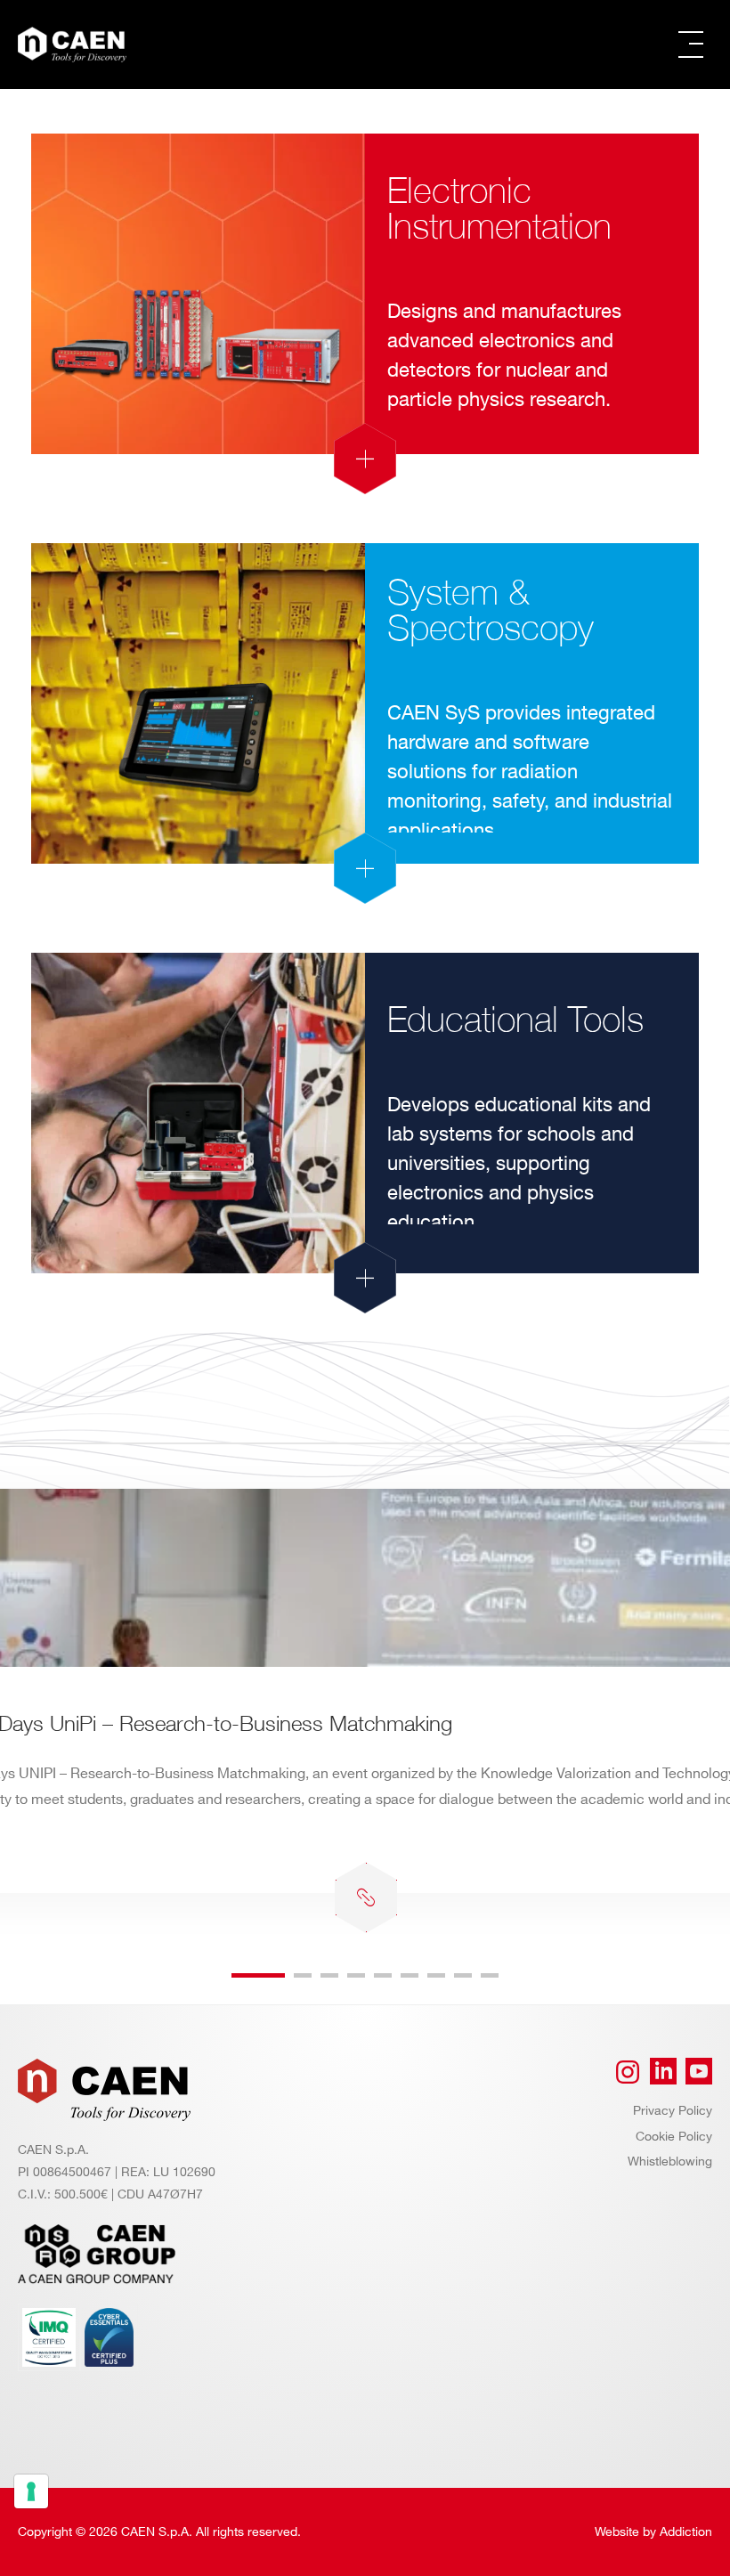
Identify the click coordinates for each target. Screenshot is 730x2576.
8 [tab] (463, 1975)
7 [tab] (436, 1975)
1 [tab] (258, 1975)
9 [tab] (490, 1975)
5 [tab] (383, 1975)
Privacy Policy (673, 2111)
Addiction (686, 2532)
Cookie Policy (674, 2137)
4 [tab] (356, 1975)
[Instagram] (628, 2072)
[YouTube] (699, 2072)
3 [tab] (329, 1975)
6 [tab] (410, 1975)
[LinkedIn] (663, 2072)
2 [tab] (303, 1975)
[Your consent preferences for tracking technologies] (31, 2491)
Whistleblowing (670, 2162)
